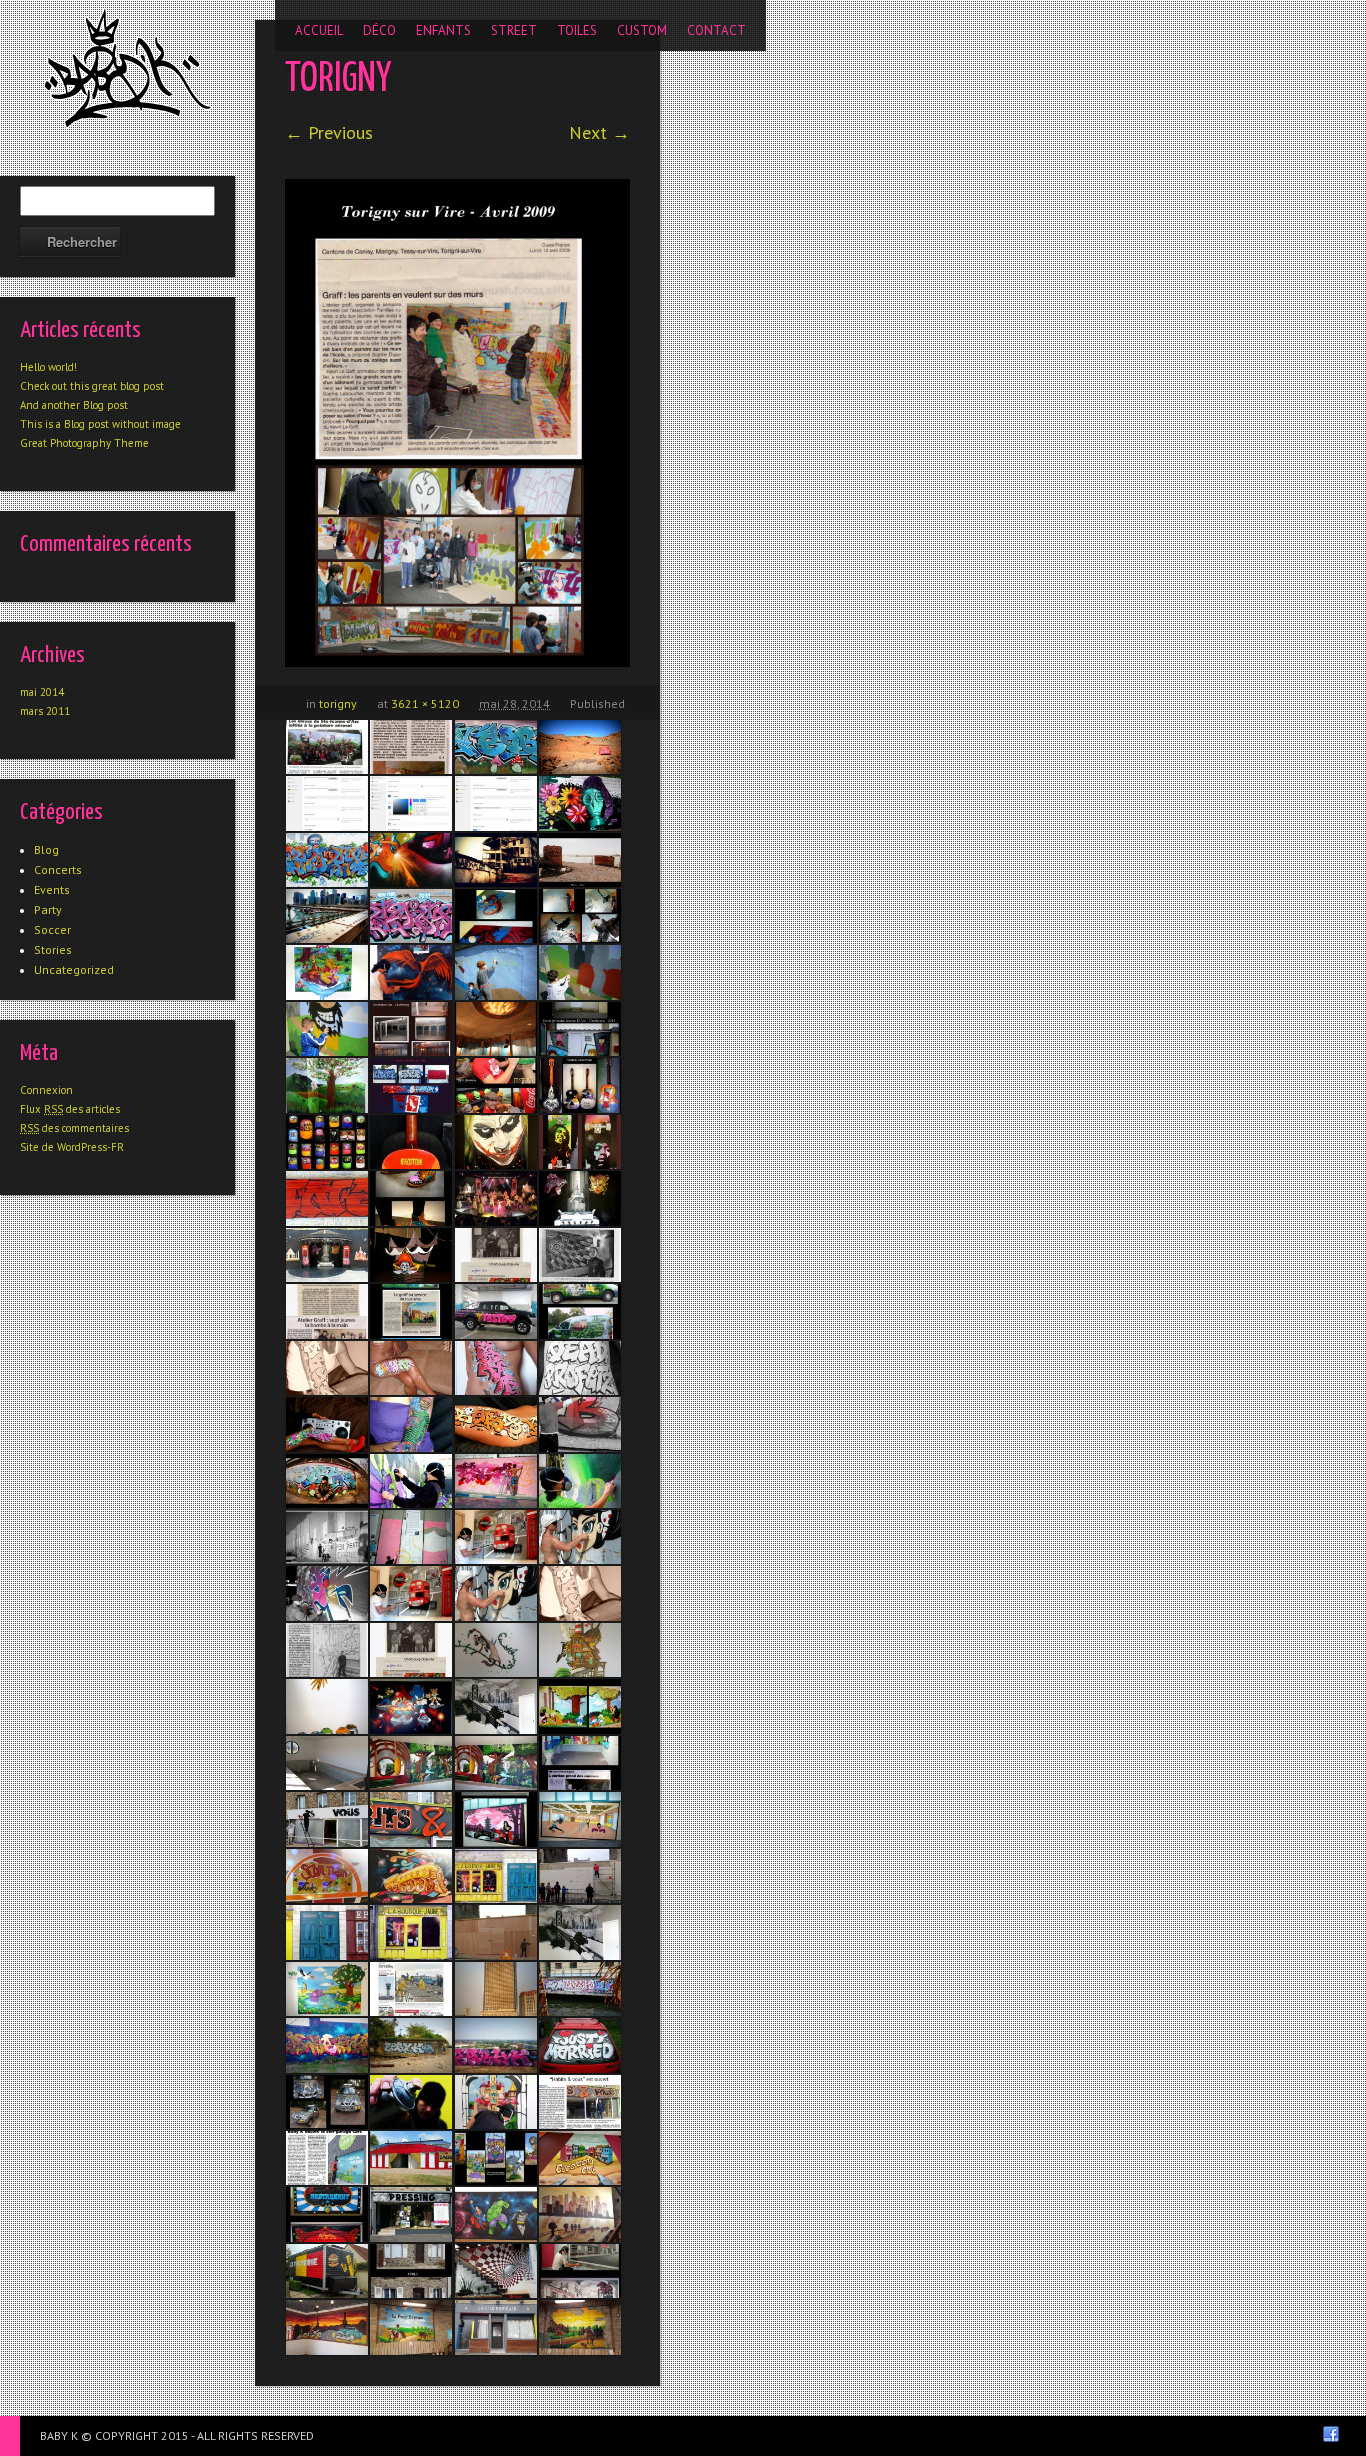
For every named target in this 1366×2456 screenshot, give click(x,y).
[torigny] (457, 423)
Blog (46, 849)
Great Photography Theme (84, 443)
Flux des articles (70, 1109)
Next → (599, 132)
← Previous (329, 132)
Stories (53, 949)
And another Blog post (74, 405)
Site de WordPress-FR (72, 1147)
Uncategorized (74, 969)
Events (52, 889)
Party (48, 909)
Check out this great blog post (92, 386)
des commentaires (74, 1128)
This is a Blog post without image (100, 424)
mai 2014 (42, 692)
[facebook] (1331, 2434)
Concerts (58, 869)
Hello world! (48, 367)
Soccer (52, 929)
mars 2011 (45, 711)
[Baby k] (127, 68)
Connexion (46, 1090)
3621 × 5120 (425, 703)
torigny (338, 703)
